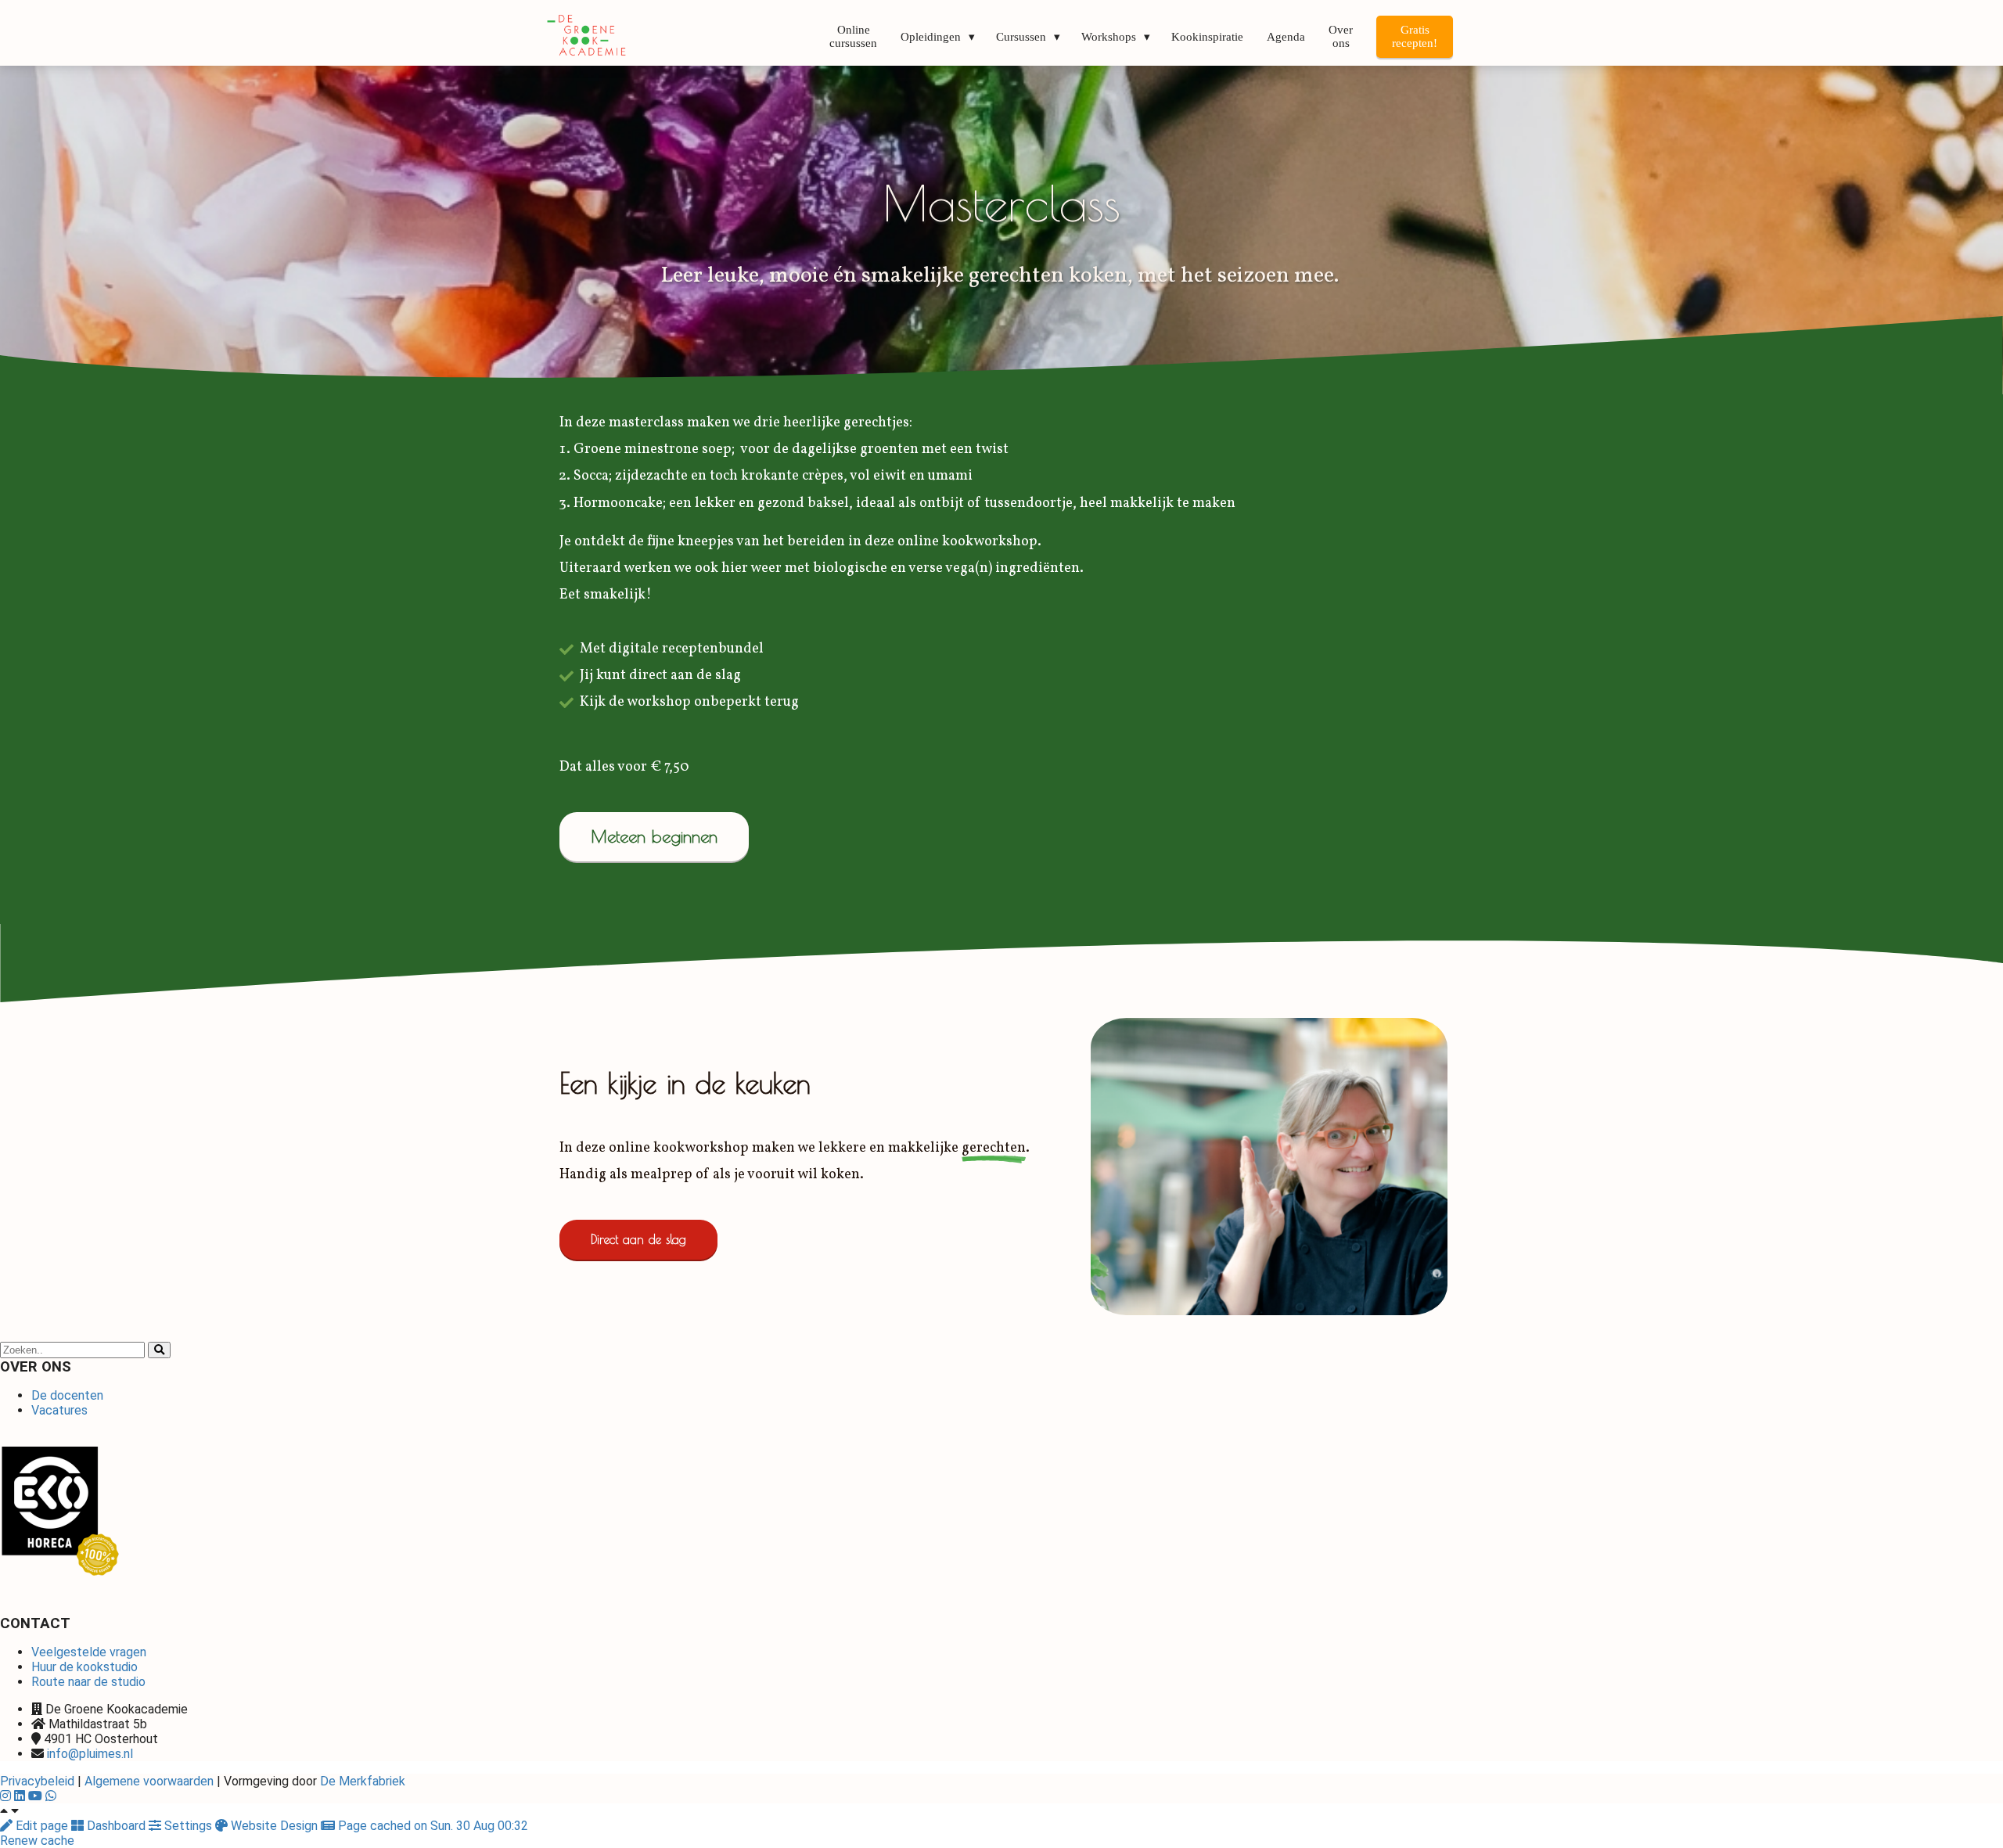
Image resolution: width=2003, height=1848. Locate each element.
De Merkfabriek (363, 1781)
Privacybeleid (37, 1781)
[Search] (159, 1350)
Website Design (274, 1826)
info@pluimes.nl (90, 1754)
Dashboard (116, 1826)
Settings (188, 1826)
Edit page (42, 1826)
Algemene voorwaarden (149, 1781)
